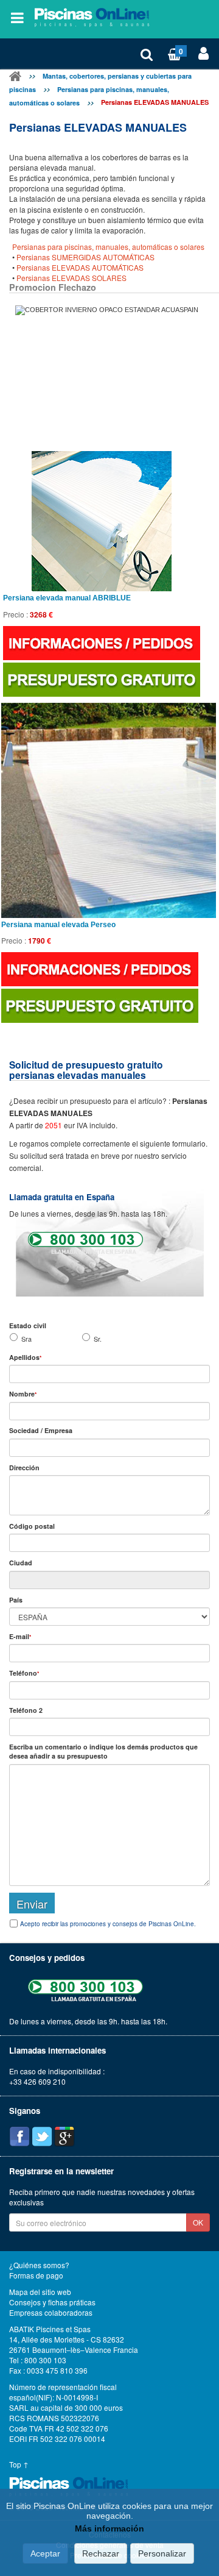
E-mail (20, 1636)
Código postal (32, 1526)
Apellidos (25, 1357)
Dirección (24, 1468)
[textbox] (109, 1543)
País (16, 1600)
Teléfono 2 (26, 1710)
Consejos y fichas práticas (52, 2302)
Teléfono (24, 1673)
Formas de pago (36, 2275)
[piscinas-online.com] (94, 18)
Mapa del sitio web (40, 2292)
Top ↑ (19, 2464)
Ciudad (21, 1563)
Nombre (23, 1394)
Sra (26, 1339)
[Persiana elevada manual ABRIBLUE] (102, 521)
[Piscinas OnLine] (15, 78)
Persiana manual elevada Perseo (58, 925)
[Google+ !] (64, 2137)
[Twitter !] (42, 2137)
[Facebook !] (19, 2137)
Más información (109, 2528)
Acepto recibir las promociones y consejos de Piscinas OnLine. (108, 1924)
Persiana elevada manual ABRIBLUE (67, 598)
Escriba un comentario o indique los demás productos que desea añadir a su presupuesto (103, 1751)
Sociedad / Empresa (41, 1430)
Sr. (98, 1339)
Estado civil (28, 1325)
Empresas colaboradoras (51, 2313)
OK (198, 2222)
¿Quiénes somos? (39, 2265)
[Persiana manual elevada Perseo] (109, 810)
